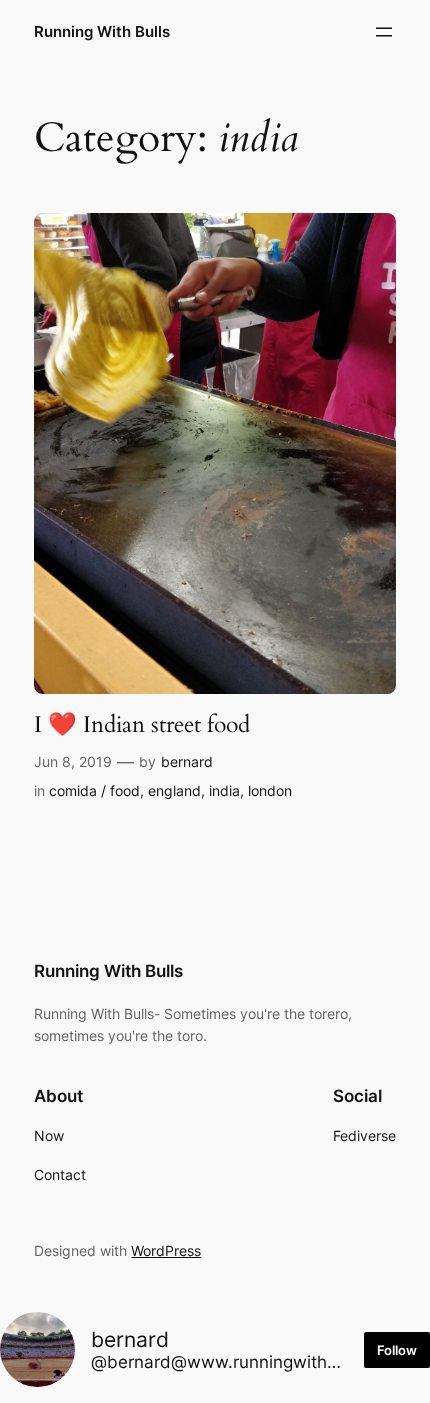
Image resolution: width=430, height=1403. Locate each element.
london (270, 790)
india (224, 790)
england (174, 790)
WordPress (166, 1250)
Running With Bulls (102, 32)
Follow (397, 1350)
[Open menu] (384, 32)
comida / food (94, 790)
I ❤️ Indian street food (142, 725)
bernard (187, 761)
